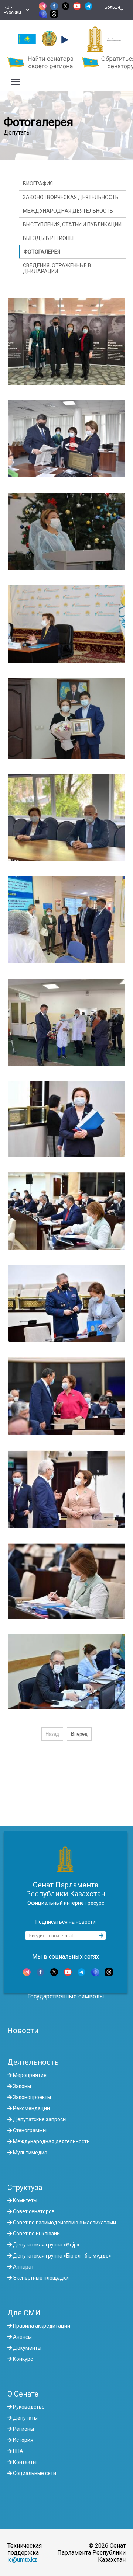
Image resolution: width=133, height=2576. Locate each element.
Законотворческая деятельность (71, 197)
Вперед (79, 1734)
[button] (64, 40)
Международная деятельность (68, 211)
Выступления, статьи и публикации (72, 224)
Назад (52, 1734)
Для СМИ (24, 2313)
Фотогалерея (42, 252)
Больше (112, 10)
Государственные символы (66, 1996)
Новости (23, 2031)
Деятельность (33, 2062)
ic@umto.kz (22, 2560)
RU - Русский (13, 10)
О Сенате (23, 2394)
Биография (38, 184)
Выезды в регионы (48, 238)
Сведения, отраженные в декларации (57, 268)
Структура (25, 2188)
